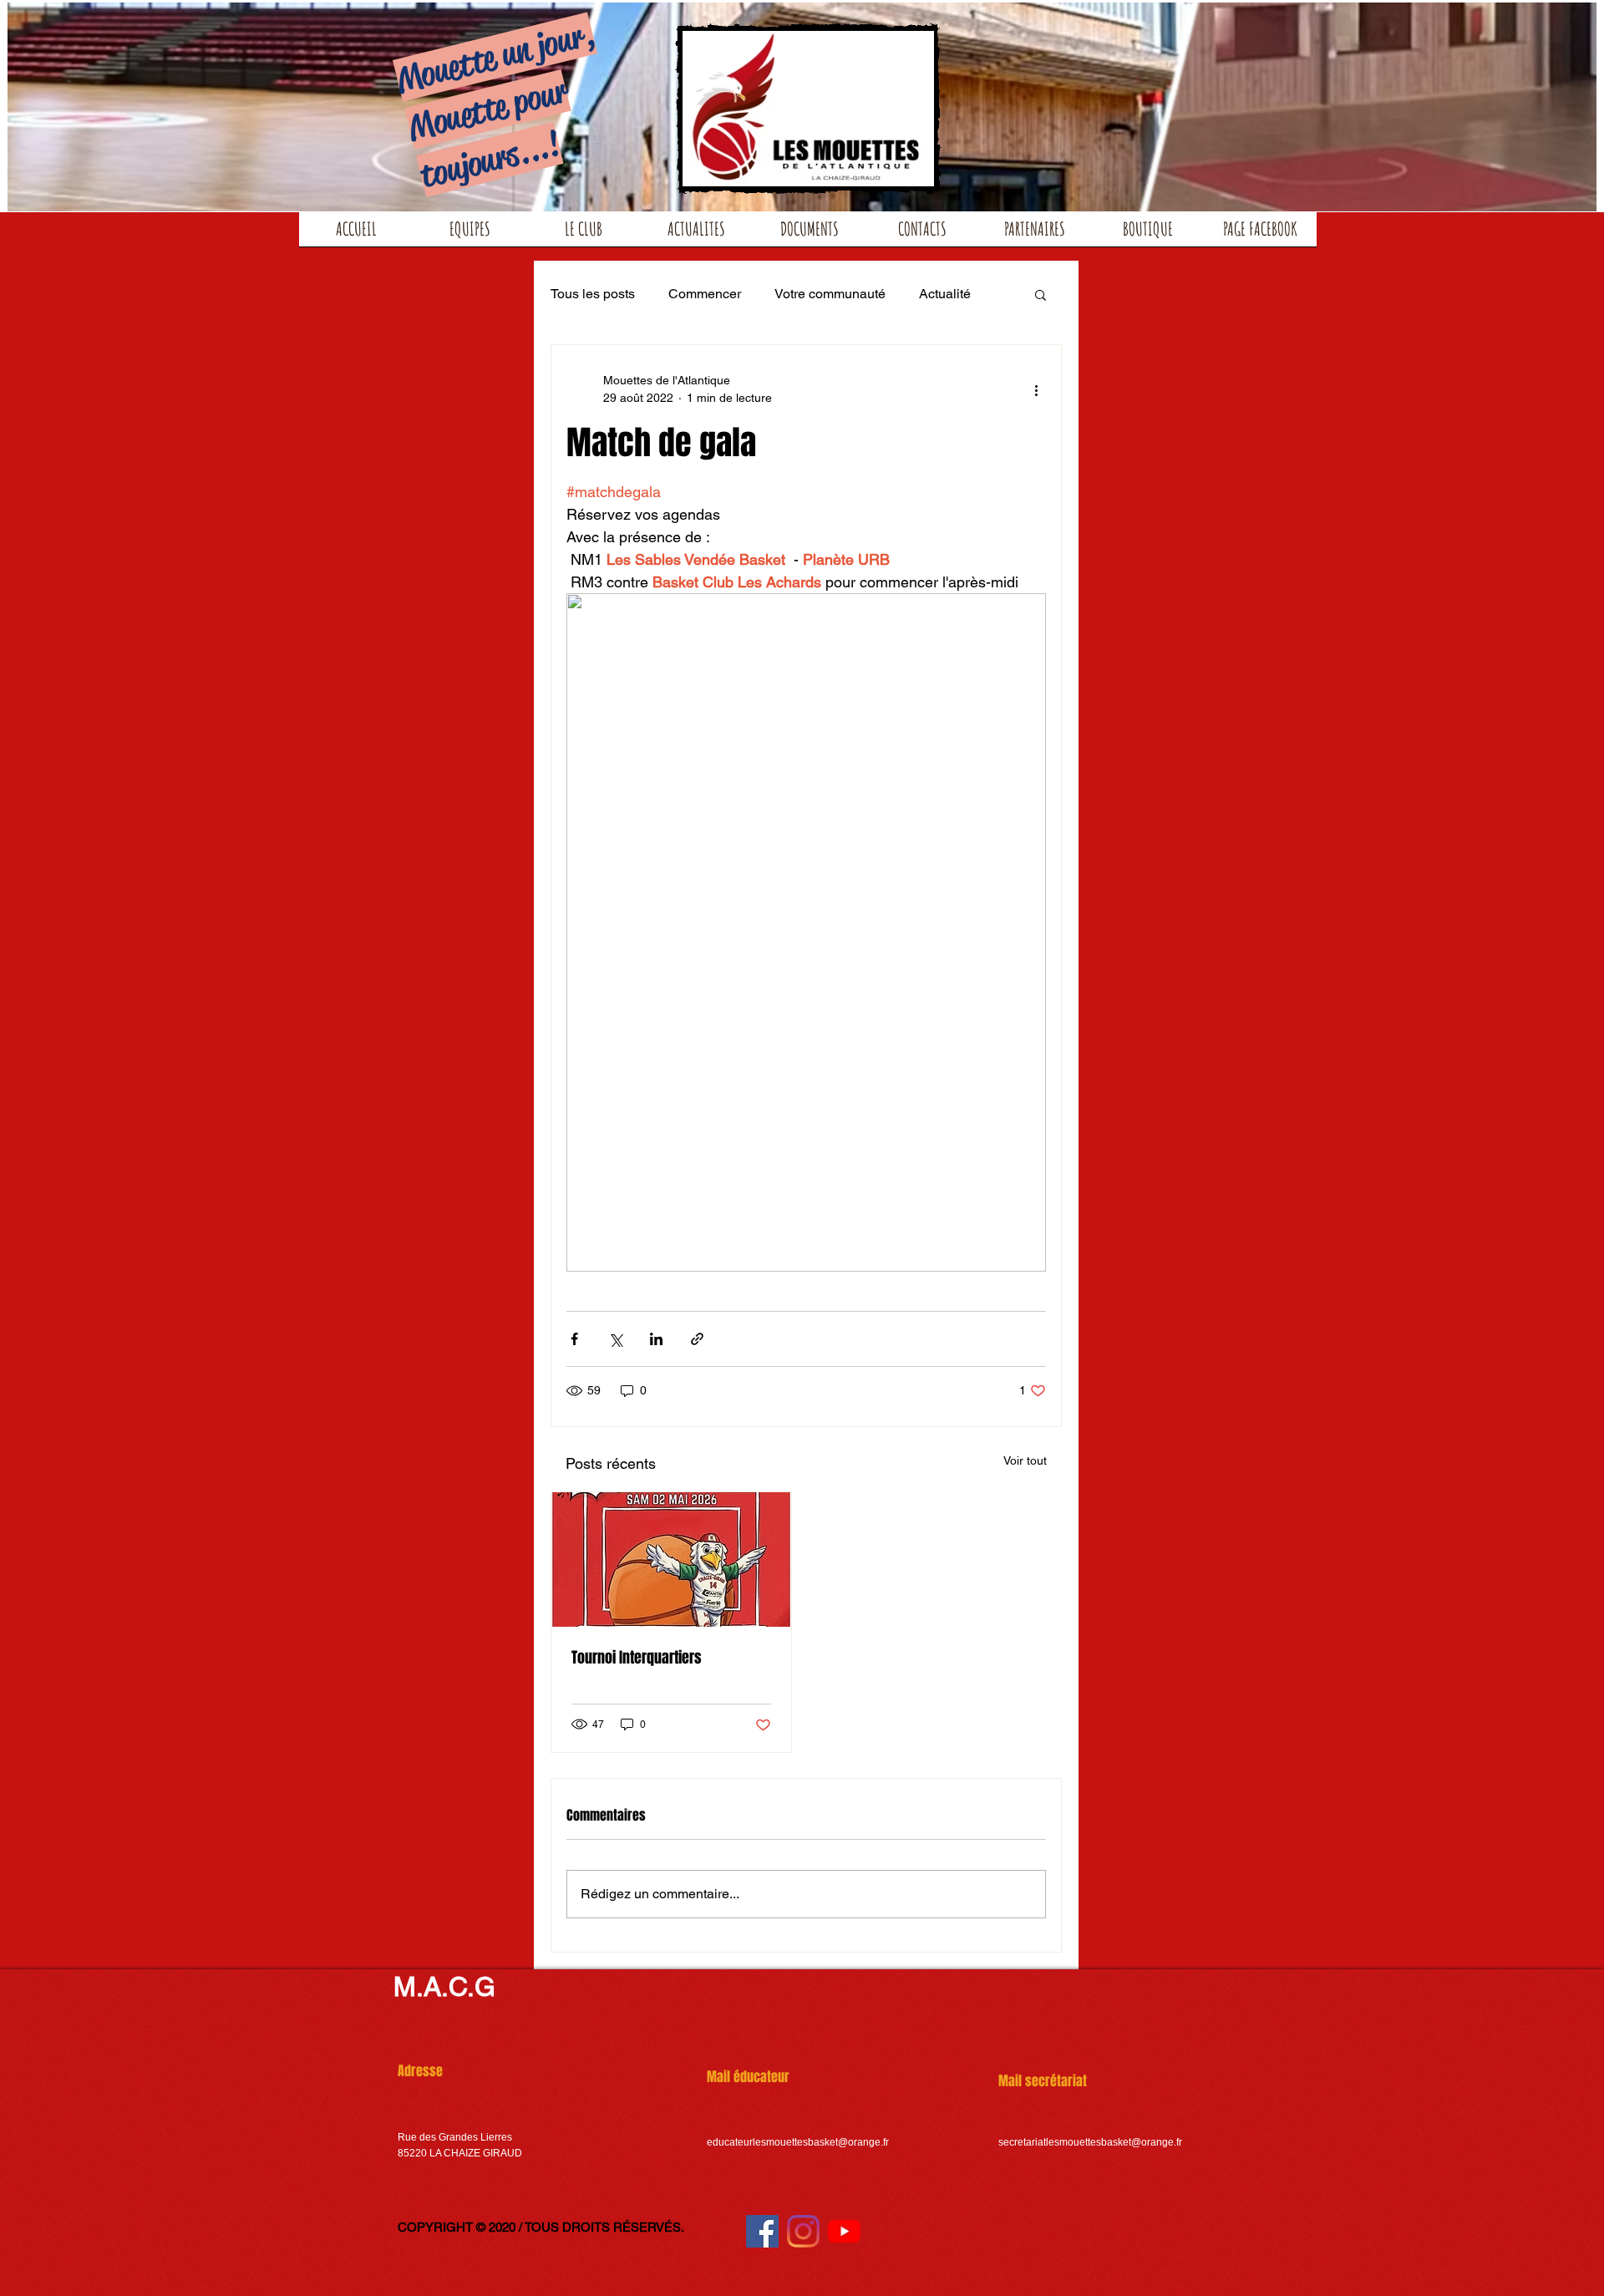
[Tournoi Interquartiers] (671, 1559)
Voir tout (1025, 1460)
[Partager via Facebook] (574, 1339)
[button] (1041, 294)
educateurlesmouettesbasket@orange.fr (798, 2142)
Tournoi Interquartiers (637, 1658)
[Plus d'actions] (1036, 389)
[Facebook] (762, 2231)
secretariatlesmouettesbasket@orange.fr (1090, 2142)
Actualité (945, 294)
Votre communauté (830, 294)
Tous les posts (593, 294)
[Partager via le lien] (697, 1339)
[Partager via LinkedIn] (656, 1339)
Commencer (705, 294)
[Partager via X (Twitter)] (615, 1339)
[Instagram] (803, 2231)
